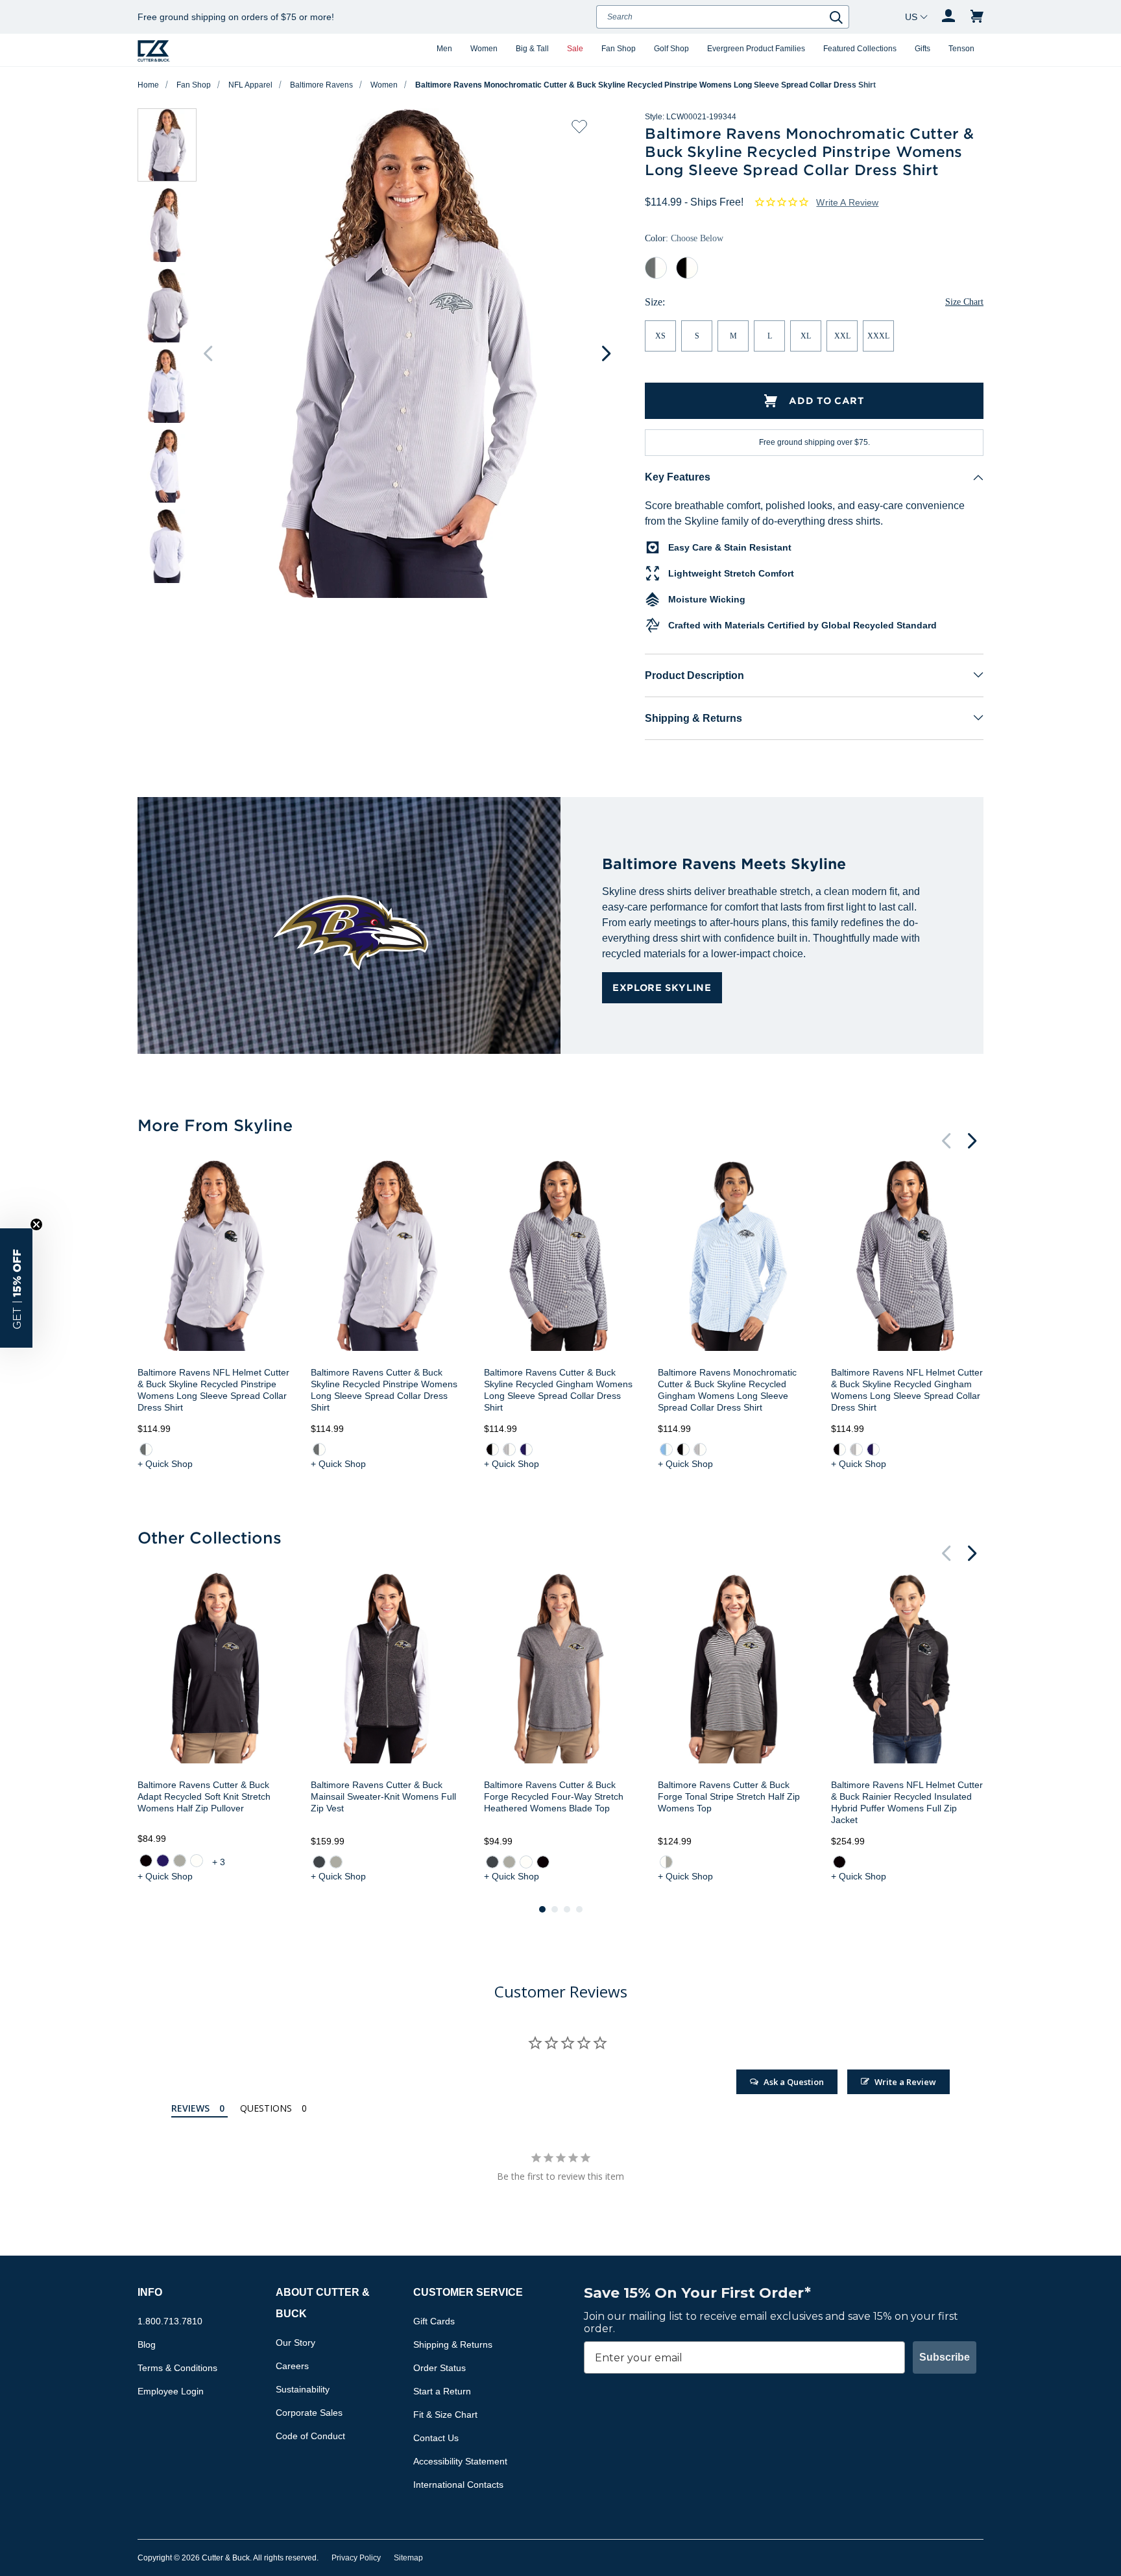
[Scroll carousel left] (208, 353)
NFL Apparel (250, 85)
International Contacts (458, 2485)
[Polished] (180, 1861)
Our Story (295, 2343)
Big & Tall (532, 49)
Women (484, 49)
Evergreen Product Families (756, 49)
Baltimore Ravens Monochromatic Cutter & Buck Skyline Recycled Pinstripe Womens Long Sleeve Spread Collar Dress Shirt (645, 85)
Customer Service (468, 2292)
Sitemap (408, 2558)
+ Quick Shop (165, 1464)
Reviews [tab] (190, 2108)
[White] (197, 1861)
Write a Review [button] (847, 202)
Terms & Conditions (177, 2368)
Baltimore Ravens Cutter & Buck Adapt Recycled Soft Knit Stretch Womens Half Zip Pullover (204, 1796)
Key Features (678, 477)
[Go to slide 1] (542, 1909)
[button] (16, 1288)
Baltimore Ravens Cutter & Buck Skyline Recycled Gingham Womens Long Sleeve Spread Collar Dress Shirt (558, 1390)
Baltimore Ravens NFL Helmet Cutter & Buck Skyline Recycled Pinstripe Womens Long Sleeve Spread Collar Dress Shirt (213, 1390)
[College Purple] (163, 1861)
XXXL (878, 336)
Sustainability (303, 2389)
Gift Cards (434, 2321)
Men (444, 49)
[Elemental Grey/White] (146, 1449)
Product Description (694, 675)
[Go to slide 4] (579, 1909)
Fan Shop (619, 49)
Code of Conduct (310, 2436)
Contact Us (436, 2438)
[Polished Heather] (336, 1862)
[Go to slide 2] (555, 1909)
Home (148, 85)
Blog (147, 2344)
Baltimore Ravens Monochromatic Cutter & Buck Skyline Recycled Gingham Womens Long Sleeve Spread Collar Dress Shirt (727, 1390)
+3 (220, 1862)
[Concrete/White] (509, 1449)
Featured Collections (860, 49)
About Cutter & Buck (323, 2303)
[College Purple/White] (526, 1449)
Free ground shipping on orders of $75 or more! (236, 17)
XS (660, 336)
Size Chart (964, 302)
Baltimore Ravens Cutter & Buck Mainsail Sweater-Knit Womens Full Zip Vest (383, 1796)
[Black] (146, 1861)
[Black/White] (492, 1449)
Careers (292, 2366)
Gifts (922, 49)
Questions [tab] (266, 2108)
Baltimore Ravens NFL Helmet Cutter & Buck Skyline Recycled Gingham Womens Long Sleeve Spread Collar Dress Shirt (907, 1390)
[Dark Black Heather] (543, 1862)
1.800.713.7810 (170, 2321)
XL (806, 336)
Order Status (440, 2368)
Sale (575, 49)
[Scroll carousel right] (606, 353)
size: (655, 302)
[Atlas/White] (666, 1449)
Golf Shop (671, 49)
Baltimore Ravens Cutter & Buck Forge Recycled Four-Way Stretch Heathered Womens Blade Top (554, 1796)
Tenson (961, 49)
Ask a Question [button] (794, 2082)
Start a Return (442, 2391)
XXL (842, 336)
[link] (146, 1449)
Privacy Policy (356, 2558)
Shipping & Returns (693, 718)
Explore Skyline (662, 987)
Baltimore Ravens (321, 85)
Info (150, 2292)
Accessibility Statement (460, 2461)
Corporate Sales (309, 2413)
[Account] (948, 17)
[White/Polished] (666, 1862)
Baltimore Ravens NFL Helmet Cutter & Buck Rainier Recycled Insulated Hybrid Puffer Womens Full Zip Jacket (907, 1802)
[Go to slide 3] (567, 1909)
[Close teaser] (36, 1224)
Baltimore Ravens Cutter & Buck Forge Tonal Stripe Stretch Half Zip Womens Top (729, 1796)
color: (684, 238)
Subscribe (945, 2357)
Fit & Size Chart (445, 2415)
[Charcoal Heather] (319, 1862)
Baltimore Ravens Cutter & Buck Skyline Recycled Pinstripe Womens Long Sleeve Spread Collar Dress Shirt (384, 1390)
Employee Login (171, 2391)
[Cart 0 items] (977, 17)
